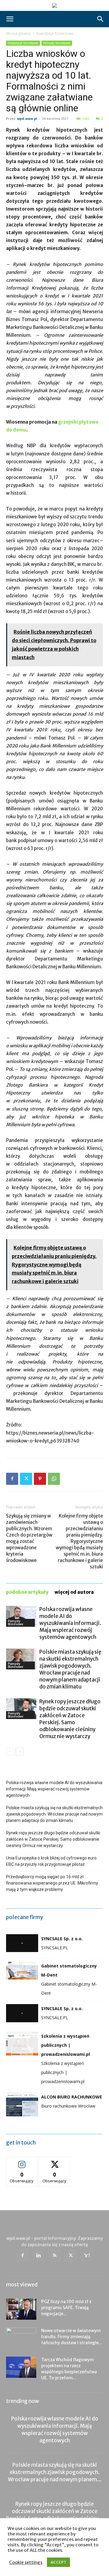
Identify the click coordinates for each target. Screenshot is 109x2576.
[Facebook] (12, 1479)
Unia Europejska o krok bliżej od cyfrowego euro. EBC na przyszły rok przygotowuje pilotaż (52, 1861)
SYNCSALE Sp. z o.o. (62, 1939)
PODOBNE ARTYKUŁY (27, 1592)
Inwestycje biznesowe (55, 33)
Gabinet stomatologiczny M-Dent (69, 1970)
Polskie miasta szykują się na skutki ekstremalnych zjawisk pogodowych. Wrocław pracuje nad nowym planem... (55, 2472)
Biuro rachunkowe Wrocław (68, 2106)
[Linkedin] (38, 2256)
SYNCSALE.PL (55, 1948)
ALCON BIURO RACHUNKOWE (72, 2097)
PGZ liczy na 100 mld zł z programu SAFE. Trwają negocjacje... (66, 2308)
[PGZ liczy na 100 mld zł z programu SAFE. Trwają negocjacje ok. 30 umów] (21, 2309)
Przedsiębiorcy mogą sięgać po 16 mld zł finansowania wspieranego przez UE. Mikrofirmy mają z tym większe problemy (52, 1883)
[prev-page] (10, 1752)
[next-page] (20, 1752)
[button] (10, 19)
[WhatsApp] (54, 1479)
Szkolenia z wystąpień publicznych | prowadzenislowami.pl (66, 2045)
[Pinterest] (40, 1479)
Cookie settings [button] (26, 2562)
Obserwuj (22, 2161)
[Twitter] (26, 1479)
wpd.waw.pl (27, 118)
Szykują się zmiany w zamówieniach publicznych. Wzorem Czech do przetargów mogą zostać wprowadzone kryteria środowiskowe (29, 1538)
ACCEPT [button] (58, 2562)
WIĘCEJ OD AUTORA (74, 1592)
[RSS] (54, 2256)
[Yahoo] (87, 2256)
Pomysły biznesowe (57, 43)
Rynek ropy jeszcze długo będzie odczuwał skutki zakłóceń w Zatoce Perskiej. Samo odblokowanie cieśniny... (54, 2511)
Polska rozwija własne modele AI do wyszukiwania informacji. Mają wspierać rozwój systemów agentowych (70, 1623)
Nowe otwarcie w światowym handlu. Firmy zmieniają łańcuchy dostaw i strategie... (72, 2337)
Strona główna (18, 33)
